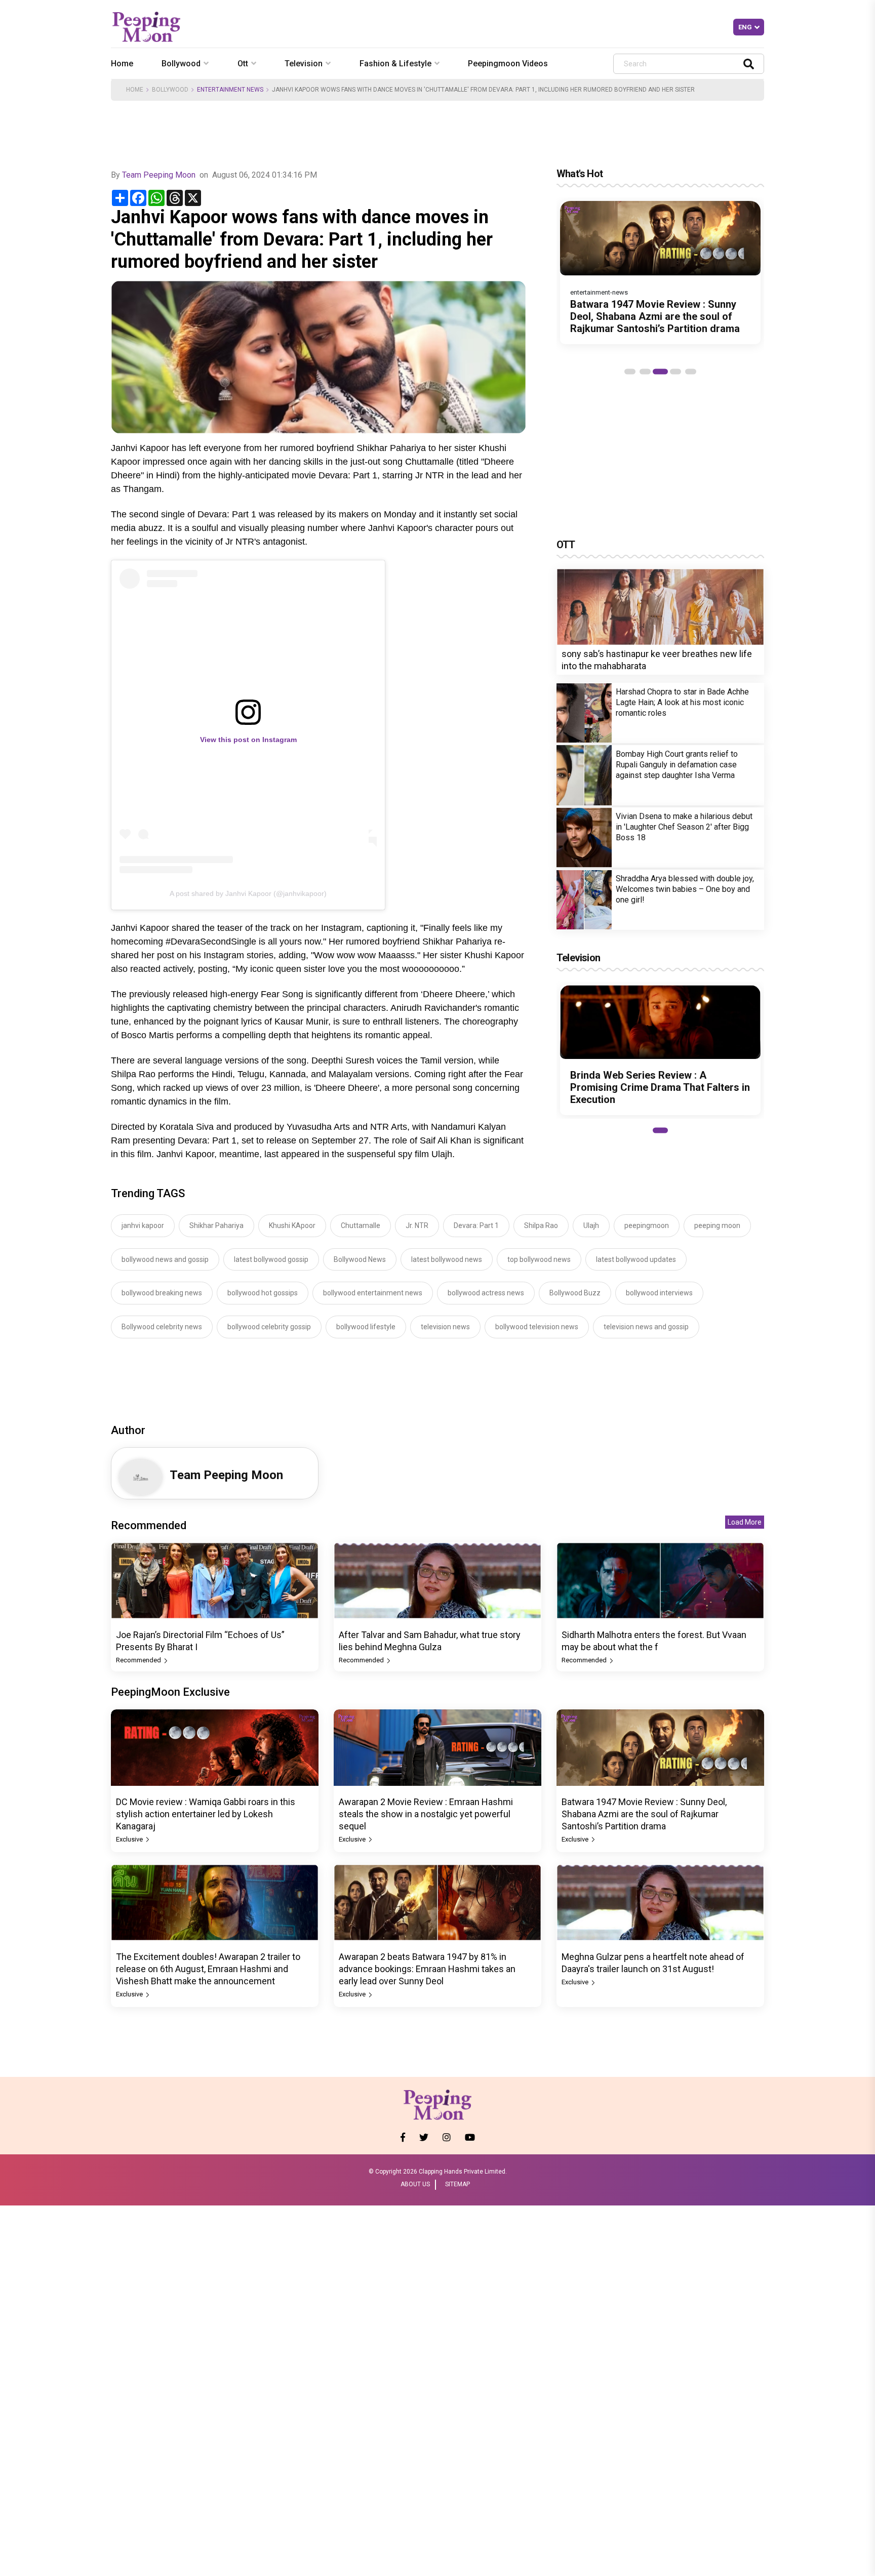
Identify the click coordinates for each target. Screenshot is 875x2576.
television (304, 64)
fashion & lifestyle (395, 64)
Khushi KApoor (292, 1225)
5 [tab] (691, 372)
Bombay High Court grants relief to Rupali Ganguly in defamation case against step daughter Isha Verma (677, 765)
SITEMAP (458, 2184)
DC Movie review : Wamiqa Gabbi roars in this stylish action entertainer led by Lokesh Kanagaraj (206, 1814)
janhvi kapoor (143, 1225)
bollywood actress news (486, 1293)
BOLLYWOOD (170, 90)
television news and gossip (646, 1327)
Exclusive (130, 1839)
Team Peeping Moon (159, 175)
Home (122, 64)
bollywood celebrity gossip (269, 1327)
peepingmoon (647, 1225)
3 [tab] (660, 372)
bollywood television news (537, 1327)
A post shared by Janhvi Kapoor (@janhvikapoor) (248, 893)
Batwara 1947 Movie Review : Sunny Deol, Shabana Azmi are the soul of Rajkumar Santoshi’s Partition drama (655, 316)
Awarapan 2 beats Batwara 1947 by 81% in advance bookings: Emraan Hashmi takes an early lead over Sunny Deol (427, 1969)
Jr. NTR (417, 1225)
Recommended (139, 1660)
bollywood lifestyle (366, 1327)
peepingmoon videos (508, 64)
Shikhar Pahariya (216, 1225)
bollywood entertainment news (373, 1293)
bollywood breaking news (162, 1293)
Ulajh (591, 1225)
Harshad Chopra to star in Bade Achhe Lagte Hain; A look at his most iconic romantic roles (682, 702)
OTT (566, 545)
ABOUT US (415, 2184)
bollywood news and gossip (165, 1259)
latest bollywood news (447, 1259)
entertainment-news (599, 292)
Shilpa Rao (541, 1225)
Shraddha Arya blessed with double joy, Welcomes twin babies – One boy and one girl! (685, 889)
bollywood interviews (659, 1293)
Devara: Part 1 (476, 1225)
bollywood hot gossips (263, 1293)
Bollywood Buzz (575, 1293)
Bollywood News (360, 1259)
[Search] (749, 64)
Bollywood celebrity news (162, 1327)
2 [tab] (645, 372)
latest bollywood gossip (271, 1259)
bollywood (181, 64)
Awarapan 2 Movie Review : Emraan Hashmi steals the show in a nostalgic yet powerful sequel (426, 1814)
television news (445, 1327)
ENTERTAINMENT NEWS (230, 90)
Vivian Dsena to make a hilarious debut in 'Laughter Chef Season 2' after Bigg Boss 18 (684, 827)
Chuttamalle (361, 1225)
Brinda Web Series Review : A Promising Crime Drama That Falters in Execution (660, 1087)
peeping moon (717, 1225)
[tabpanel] (660, 273)
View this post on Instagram (248, 740)
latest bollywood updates (636, 1259)
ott (243, 64)
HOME (135, 90)
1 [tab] (630, 372)
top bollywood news (539, 1259)
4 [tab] (675, 372)
